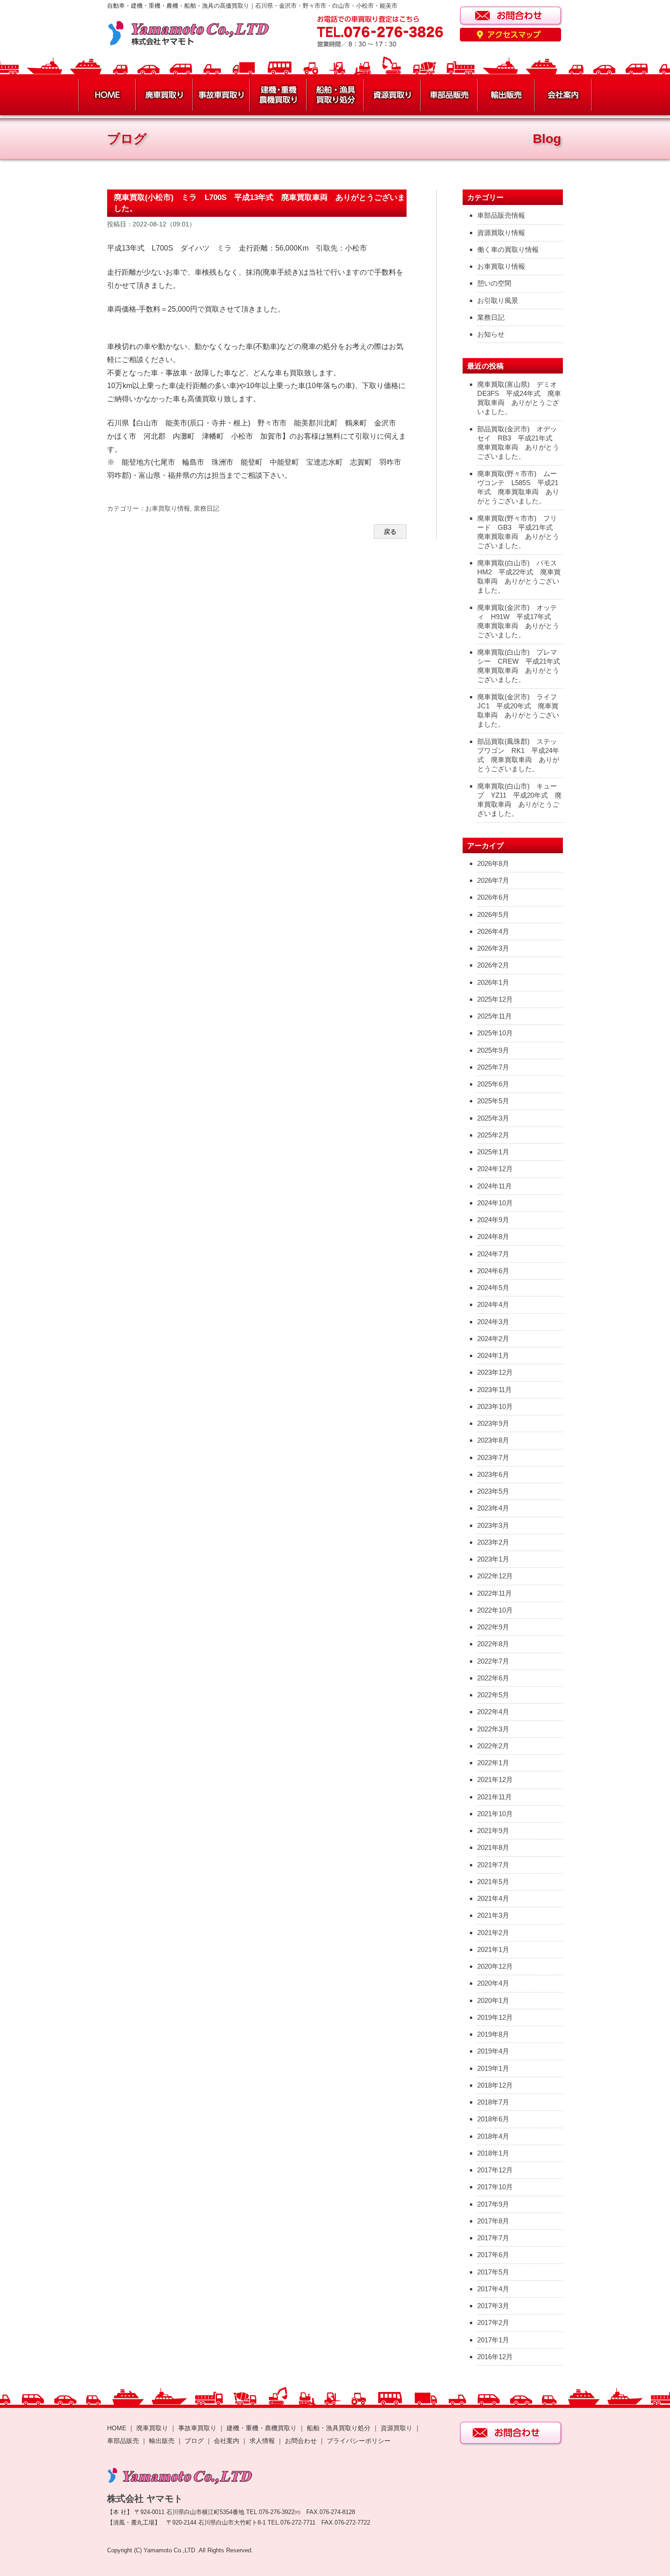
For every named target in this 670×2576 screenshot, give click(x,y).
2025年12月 (495, 999)
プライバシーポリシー (359, 2441)
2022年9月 (493, 1627)
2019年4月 (493, 2051)
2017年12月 (495, 2170)
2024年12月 (495, 1169)
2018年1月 (493, 2153)
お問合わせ (301, 2441)
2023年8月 (493, 1440)
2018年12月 (495, 2085)
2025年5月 (493, 1101)
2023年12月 (495, 1372)
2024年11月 (495, 1186)
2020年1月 (493, 2000)
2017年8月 (493, 2221)
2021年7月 (493, 1865)
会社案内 (227, 2441)
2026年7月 (493, 880)
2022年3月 (493, 1729)
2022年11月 (495, 1593)
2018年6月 (493, 2119)
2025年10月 (495, 1033)
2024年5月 (493, 1288)
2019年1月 (493, 2068)
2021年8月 (493, 1847)
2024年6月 (493, 1271)
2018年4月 (493, 2136)
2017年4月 (493, 2289)
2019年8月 (493, 2034)
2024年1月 (493, 1355)
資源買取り (397, 2428)
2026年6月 (493, 897)
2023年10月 (495, 1406)
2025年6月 (493, 1084)
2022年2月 (493, 1746)
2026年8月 (493, 863)
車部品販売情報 (501, 215)
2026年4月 (493, 931)
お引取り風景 (498, 300)
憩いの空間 (494, 283)
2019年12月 (495, 2017)
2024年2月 (493, 1339)
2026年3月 (493, 948)
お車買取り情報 (168, 508)
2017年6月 (493, 2255)
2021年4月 (493, 1898)
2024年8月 (493, 1237)
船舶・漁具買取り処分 (339, 2428)
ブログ (194, 2441)
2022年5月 (493, 1695)
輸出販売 (162, 2441)
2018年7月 (493, 2102)
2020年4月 (493, 1983)
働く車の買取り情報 (508, 249)
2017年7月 (493, 2238)
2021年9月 (493, 1831)
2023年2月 (493, 1542)
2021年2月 (493, 1933)
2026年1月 (493, 982)
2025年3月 (493, 1118)
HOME (117, 2428)
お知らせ (491, 334)
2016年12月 (495, 2357)
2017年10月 (495, 2187)
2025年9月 (493, 1050)
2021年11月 (495, 1797)
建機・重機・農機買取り (262, 2428)
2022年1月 (493, 1763)
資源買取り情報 (501, 233)
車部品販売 (123, 2441)
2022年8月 (493, 1644)
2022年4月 (493, 1712)
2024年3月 (493, 1322)
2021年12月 (495, 1780)
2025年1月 (493, 1152)
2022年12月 (495, 1576)
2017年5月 (493, 2272)
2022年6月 (493, 1678)
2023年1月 (493, 1559)
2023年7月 (493, 1457)
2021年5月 (493, 1882)
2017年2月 (493, 2322)
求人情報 (262, 2441)
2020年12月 (495, 1966)
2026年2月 (493, 965)
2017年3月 (493, 2306)
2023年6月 (493, 1474)
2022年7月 (493, 1661)
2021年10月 (495, 1814)
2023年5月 (493, 1491)
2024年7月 (493, 1254)
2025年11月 (495, 1016)
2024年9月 (493, 1220)
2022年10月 (495, 1610)
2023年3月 (493, 1525)
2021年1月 (493, 1949)
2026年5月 (493, 914)
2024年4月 (493, 1304)
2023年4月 (493, 1508)
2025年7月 (493, 1067)
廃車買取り (152, 2428)
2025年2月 (493, 1135)
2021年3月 (493, 1915)
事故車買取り (197, 2428)
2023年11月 (495, 1390)
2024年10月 (495, 1203)
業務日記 (206, 508)
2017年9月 (493, 2204)
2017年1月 (493, 2340)
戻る (390, 532)
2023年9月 (493, 1423)
